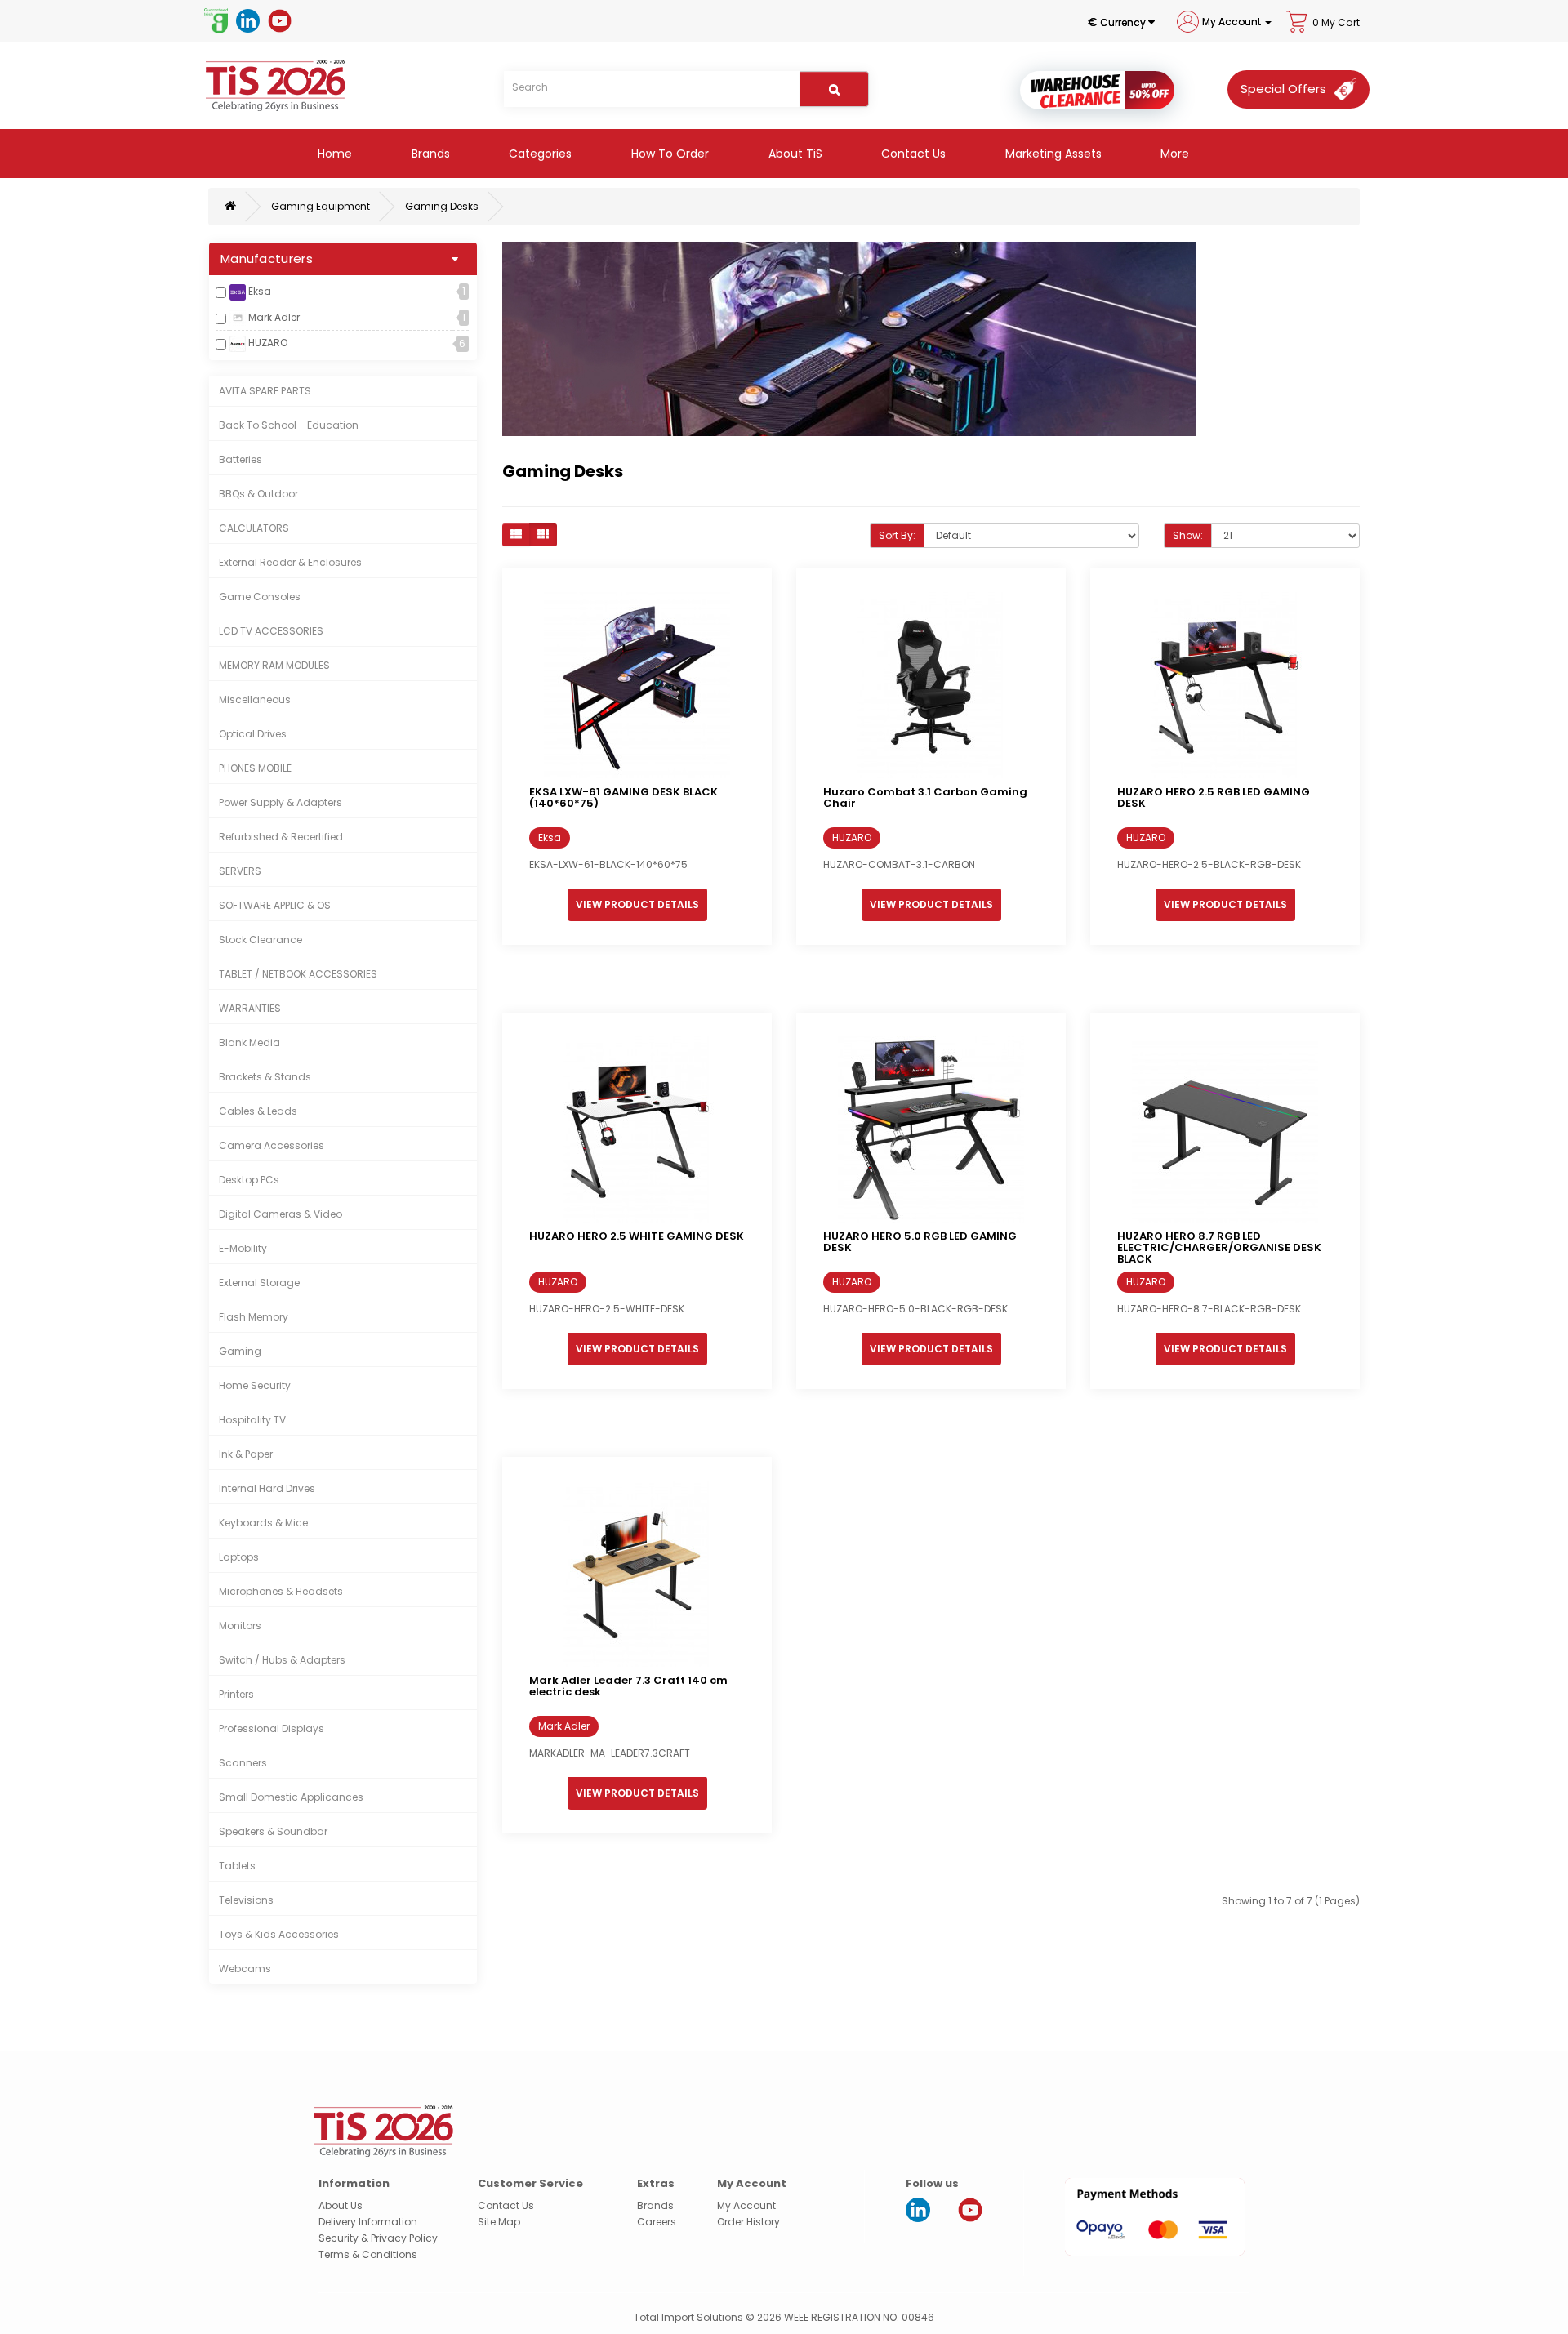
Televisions (246, 1900)
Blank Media (249, 1042)
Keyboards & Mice (263, 1523)
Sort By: (897, 535)
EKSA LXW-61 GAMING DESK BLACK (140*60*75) (624, 797)
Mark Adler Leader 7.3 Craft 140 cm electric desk (628, 1686)
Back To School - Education (289, 425)
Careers (657, 2222)
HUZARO (267, 343)
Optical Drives (253, 734)
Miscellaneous (255, 699)
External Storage (259, 1283)
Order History (748, 2222)
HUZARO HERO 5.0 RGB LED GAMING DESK (920, 1242)
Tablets (237, 1866)
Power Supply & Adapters (281, 802)
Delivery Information (368, 2222)
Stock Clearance (261, 940)
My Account (746, 2205)
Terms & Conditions (368, 2254)
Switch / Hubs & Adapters (282, 1660)
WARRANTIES (250, 1008)
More (1173, 154)
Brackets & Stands (265, 1077)
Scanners (243, 1763)
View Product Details (637, 904)
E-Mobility (243, 1248)
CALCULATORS (254, 528)
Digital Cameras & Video (281, 1214)
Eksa (258, 291)
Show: (1188, 535)
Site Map (499, 2222)
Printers (236, 1694)
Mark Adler (273, 317)
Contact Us (912, 154)
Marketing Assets (1052, 154)
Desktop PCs (249, 1180)
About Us (341, 2205)
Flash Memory (254, 1317)
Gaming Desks (442, 206)
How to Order (668, 154)
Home (333, 154)
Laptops (239, 1557)
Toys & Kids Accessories (279, 1934)
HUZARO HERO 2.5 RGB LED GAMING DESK (1214, 797)
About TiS (794, 154)
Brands (429, 154)
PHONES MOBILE (255, 768)
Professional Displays (272, 1728)
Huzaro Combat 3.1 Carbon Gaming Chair (925, 797)
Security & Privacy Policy (378, 2238)
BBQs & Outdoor (258, 494)
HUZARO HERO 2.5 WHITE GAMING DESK (637, 1236)
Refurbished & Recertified (281, 837)
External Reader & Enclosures (290, 562)
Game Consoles (260, 597)
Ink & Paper (246, 1454)
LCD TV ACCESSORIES (271, 631)
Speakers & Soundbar (273, 1831)
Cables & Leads (258, 1111)
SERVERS (240, 871)
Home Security (255, 1385)
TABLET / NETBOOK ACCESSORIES (298, 974)
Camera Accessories (272, 1145)
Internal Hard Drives (267, 1488)
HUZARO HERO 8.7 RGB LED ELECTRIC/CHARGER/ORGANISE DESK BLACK (1219, 1248)
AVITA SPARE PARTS (265, 391)
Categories (539, 154)
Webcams (245, 1969)
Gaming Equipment (321, 206)
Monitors (240, 1626)
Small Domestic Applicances (291, 1797)
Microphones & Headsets (281, 1591)
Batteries (241, 459)
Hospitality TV (252, 1420)
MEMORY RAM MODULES (274, 665)
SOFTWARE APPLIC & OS (275, 905)
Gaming (240, 1351)
